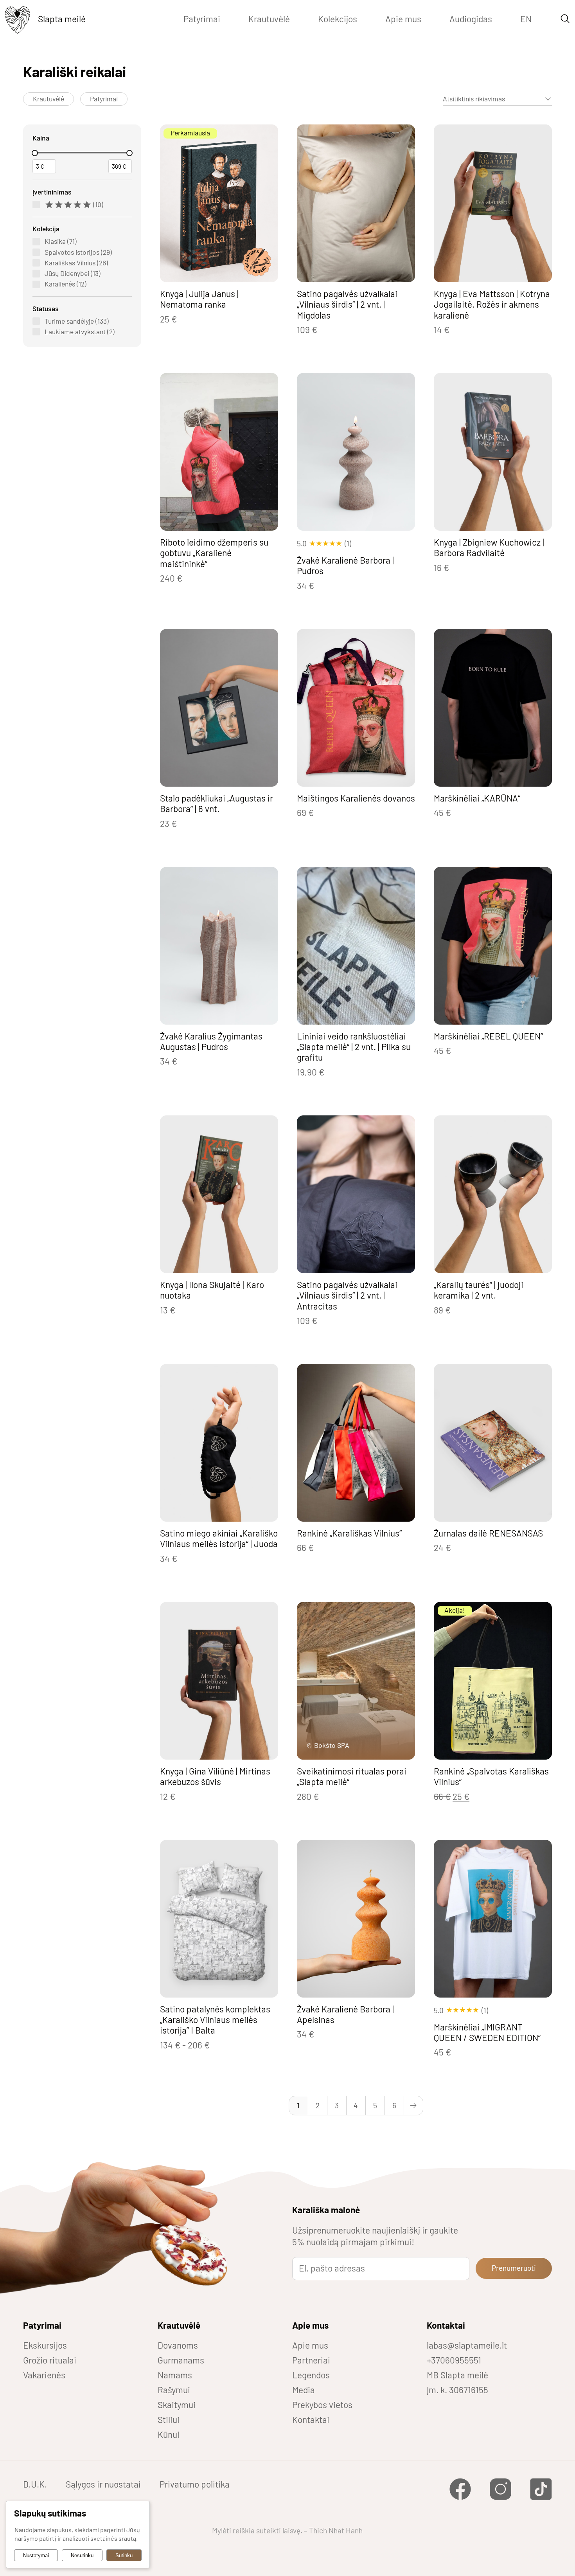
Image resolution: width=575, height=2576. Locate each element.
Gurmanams (181, 2360)
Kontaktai (311, 2419)
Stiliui (169, 2419)
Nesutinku (82, 2555)
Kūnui (169, 2434)
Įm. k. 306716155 (457, 2390)
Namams (175, 2375)
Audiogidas (471, 19)
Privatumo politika (195, 2484)
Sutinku (124, 2555)
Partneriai (311, 2360)
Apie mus (403, 19)
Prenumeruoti (514, 2268)
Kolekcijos (338, 19)
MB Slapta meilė (457, 2375)
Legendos (311, 2375)
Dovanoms (178, 2345)
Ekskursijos (45, 2345)
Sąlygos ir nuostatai (103, 2484)
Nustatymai (36, 2555)
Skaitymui (177, 2405)
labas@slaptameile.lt (467, 2345)
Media (304, 2390)
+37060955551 (454, 2360)
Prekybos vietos (322, 2405)
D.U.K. (35, 2484)
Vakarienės (44, 2375)
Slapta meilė (62, 19)
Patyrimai (202, 19)
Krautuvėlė (269, 19)
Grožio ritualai (50, 2360)
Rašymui (174, 2390)
